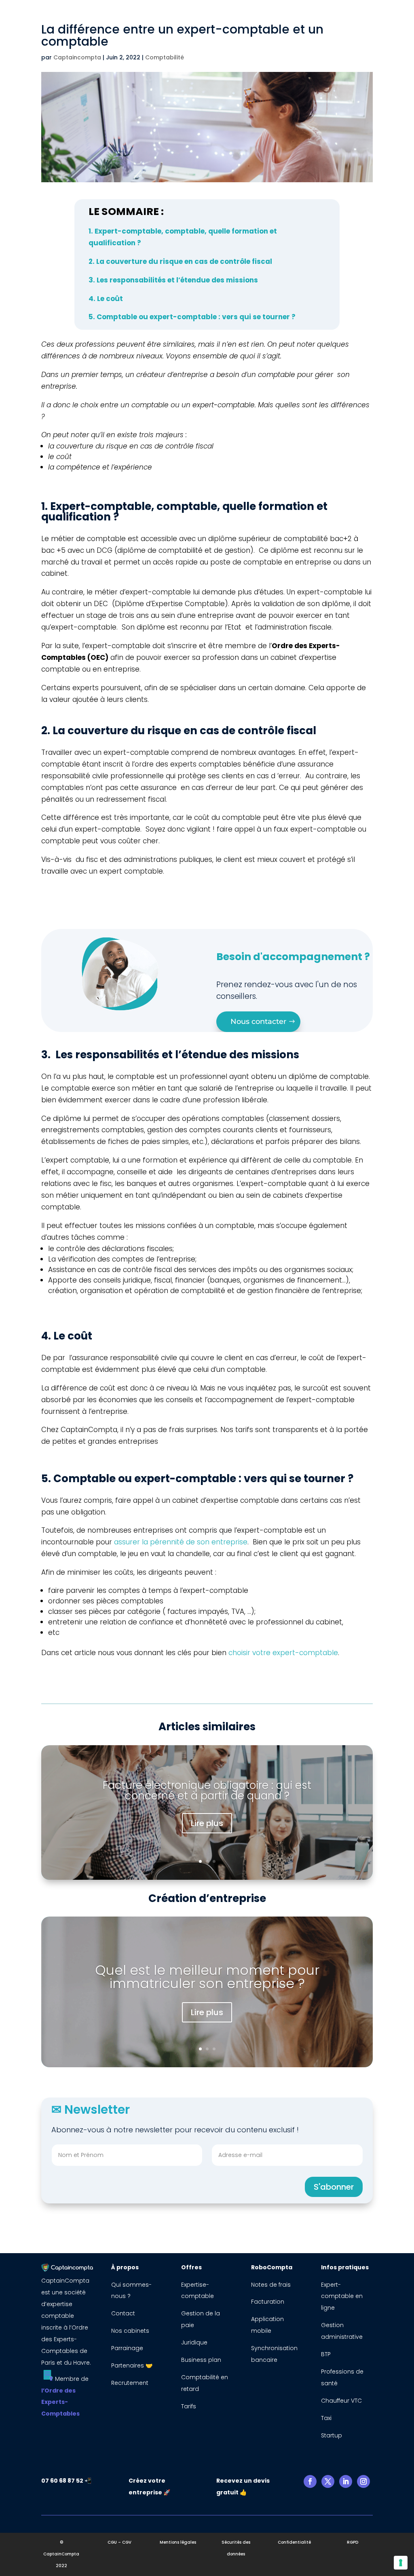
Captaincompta (77, 57)
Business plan (201, 2360)
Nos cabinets (130, 2331)
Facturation (268, 2302)
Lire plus (207, 1823)
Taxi (326, 2418)
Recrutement (130, 2383)
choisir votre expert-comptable (283, 1653)
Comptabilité (165, 57)
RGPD (353, 2542)
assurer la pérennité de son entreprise (181, 1542)
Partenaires (128, 2365)
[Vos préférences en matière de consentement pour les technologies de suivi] (401, 2563)
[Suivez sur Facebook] (310, 2481)
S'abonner (334, 2187)
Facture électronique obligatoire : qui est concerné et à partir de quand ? (207, 1790)
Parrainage (127, 2348)
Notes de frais (272, 2285)
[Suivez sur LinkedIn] (346, 2481)
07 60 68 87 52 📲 (66, 2481)
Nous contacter (258, 1022)
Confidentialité (294, 2542)
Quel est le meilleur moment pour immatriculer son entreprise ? (207, 1977)
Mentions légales (178, 2542)
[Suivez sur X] (328, 2481)
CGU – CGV (119, 2542)
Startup (332, 2435)
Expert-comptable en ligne (342, 2296)
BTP (326, 2354)
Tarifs (189, 2406)
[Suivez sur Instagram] (363, 2481)
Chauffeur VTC (341, 2401)
